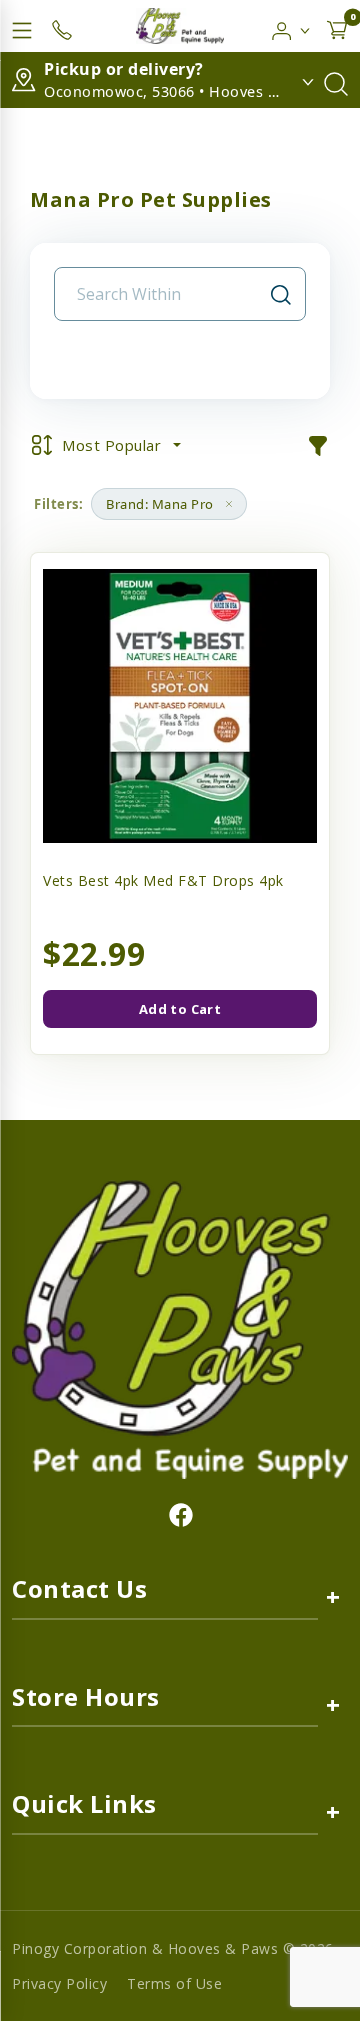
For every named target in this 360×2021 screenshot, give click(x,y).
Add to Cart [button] (180, 1009)
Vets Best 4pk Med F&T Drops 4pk (163, 880)
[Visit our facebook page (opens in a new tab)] (180, 1514)
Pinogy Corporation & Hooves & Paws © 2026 (173, 1948)
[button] (291, 26)
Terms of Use (174, 1983)
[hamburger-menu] (22, 26)
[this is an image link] (180, 1328)
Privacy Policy (59, 1983)
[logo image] (180, 26)
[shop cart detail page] (337, 26)
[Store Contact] (62, 26)
